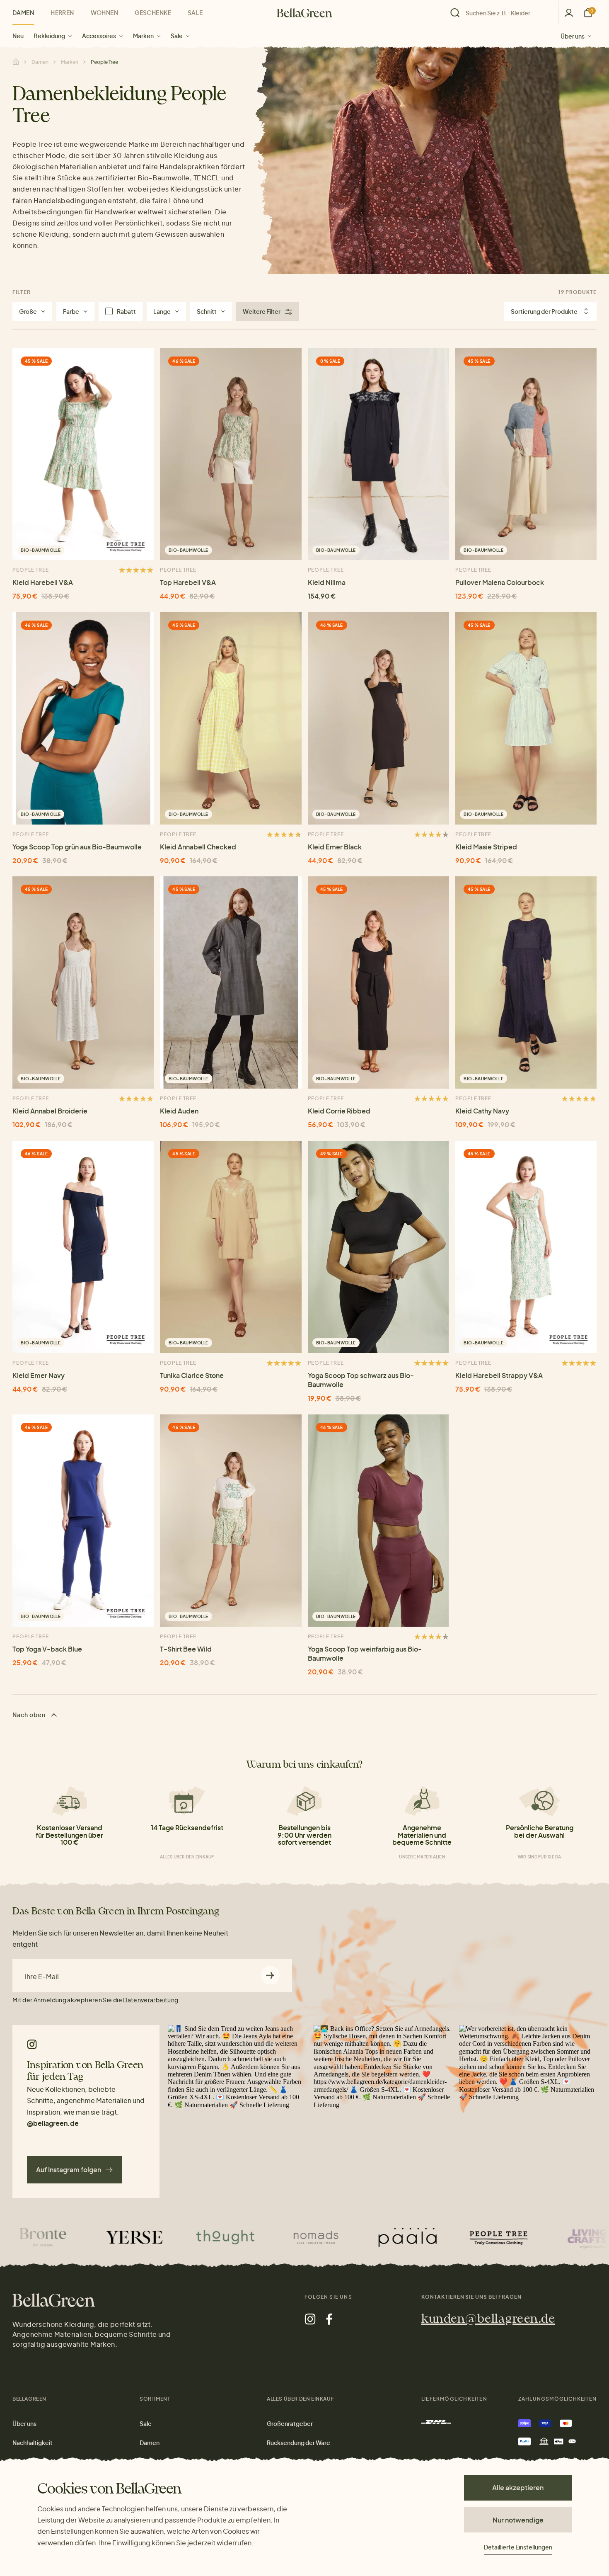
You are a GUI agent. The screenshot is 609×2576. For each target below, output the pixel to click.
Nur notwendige (518, 2520)
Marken (143, 36)
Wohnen (105, 12)
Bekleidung (49, 36)
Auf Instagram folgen (69, 2170)
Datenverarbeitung (151, 2000)
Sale (177, 36)
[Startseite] (304, 13)
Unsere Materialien (422, 1857)
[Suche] (502, 13)
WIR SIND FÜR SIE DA (540, 1857)
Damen (23, 12)
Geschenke (153, 12)
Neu (18, 36)
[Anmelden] (569, 13)
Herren (62, 12)
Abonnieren (270, 1976)
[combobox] (507, 13)
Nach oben (30, 1715)
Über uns (573, 36)
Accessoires (99, 36)
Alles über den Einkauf (187, 1857)
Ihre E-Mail (42, 1977)
